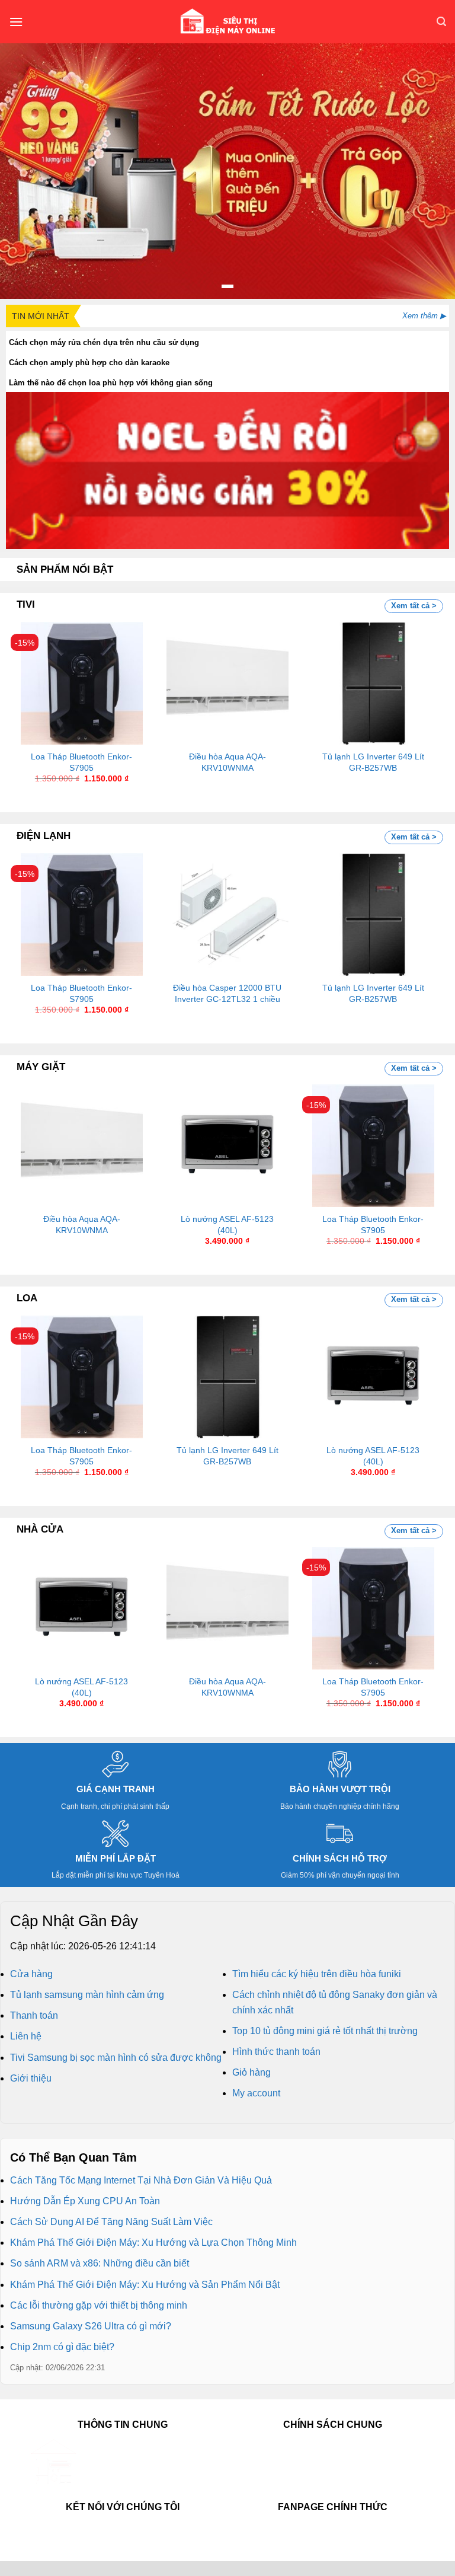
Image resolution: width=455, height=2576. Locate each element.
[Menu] (16, 22)
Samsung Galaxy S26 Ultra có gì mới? (91, 2326)
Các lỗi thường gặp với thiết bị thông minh (99, 2305)
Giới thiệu (31, 2078)
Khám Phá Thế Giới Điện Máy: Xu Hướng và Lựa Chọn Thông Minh (153, 2243)
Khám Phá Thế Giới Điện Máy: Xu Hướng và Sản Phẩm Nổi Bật (145, 2285)
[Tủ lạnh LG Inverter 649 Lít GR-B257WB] (373, 683)
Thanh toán (34, 2015)
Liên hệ (26, 2036)
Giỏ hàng (251, 2072)
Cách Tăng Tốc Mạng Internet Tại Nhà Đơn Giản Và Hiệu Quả (141, 2180)
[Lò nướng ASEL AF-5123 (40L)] (227, 1145)
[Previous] (33, 692)
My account (256, 2093)
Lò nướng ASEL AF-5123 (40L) (227, 1225)
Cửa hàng (31, 1974)
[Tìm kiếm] (441, 22)
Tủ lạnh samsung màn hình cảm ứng (87, 1995)
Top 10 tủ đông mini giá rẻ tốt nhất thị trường (325, 2031)
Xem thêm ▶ (424, 316)
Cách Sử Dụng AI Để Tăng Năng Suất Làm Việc (111, 2222)
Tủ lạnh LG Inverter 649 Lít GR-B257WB (373, 762)
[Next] (422, 692)
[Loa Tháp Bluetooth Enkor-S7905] (82, 683)
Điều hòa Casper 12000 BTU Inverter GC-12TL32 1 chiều (227, 993)
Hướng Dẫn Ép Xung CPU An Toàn (85, 2201)
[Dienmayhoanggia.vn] (227, 22)
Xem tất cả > (414, 606)
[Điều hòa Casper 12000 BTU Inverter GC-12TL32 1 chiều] (227, 914)
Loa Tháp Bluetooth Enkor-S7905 (81, 762)
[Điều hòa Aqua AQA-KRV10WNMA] (227, 683)
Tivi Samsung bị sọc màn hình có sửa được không (116, 2058)
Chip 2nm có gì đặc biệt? (62, 2347)
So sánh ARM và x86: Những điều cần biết (100, 2263)
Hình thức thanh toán (276, 2052)
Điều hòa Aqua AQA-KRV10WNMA (227, 762)
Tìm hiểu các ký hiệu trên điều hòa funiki (317, 1974)
